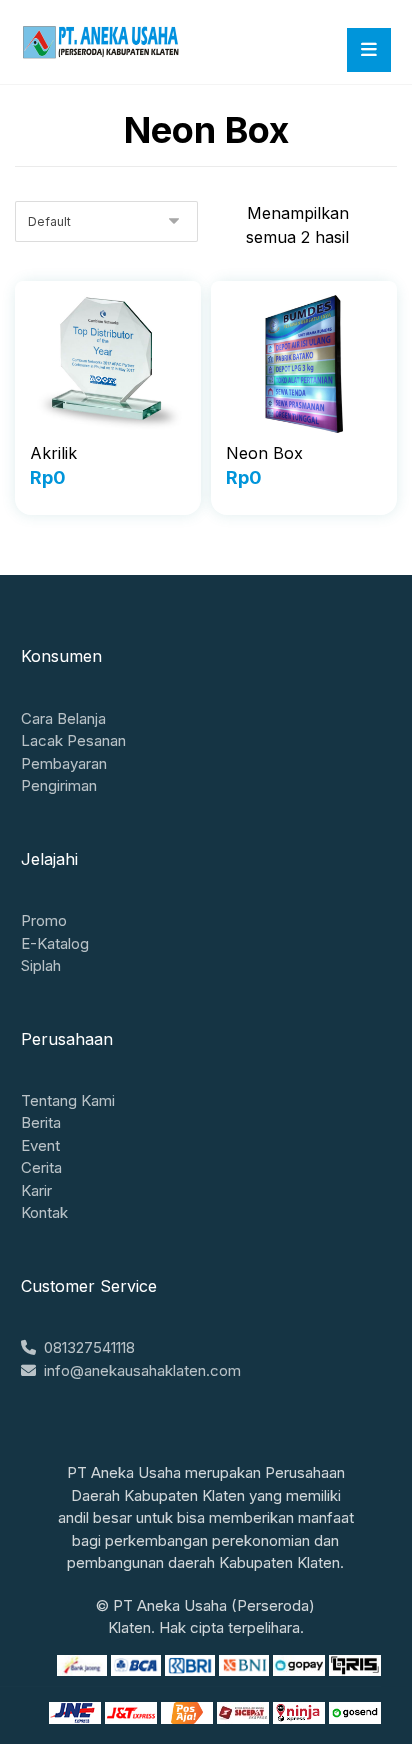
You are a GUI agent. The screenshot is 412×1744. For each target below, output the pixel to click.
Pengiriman (59, 785)
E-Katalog (55, 943)
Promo (44, 920)
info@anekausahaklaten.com (142, 1370)
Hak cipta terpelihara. (231, 1627)
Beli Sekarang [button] (108, 503)
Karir (36, 1190)
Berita (41, 1122)
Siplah (41, 965)
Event (40, 1145)
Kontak (44, 1212)
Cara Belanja (63, 718)
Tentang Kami (68, 1100)
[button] (369, 50)
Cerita (41, 1167)
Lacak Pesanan (73, 740)
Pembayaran (64, 763)
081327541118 (89, 1347)
